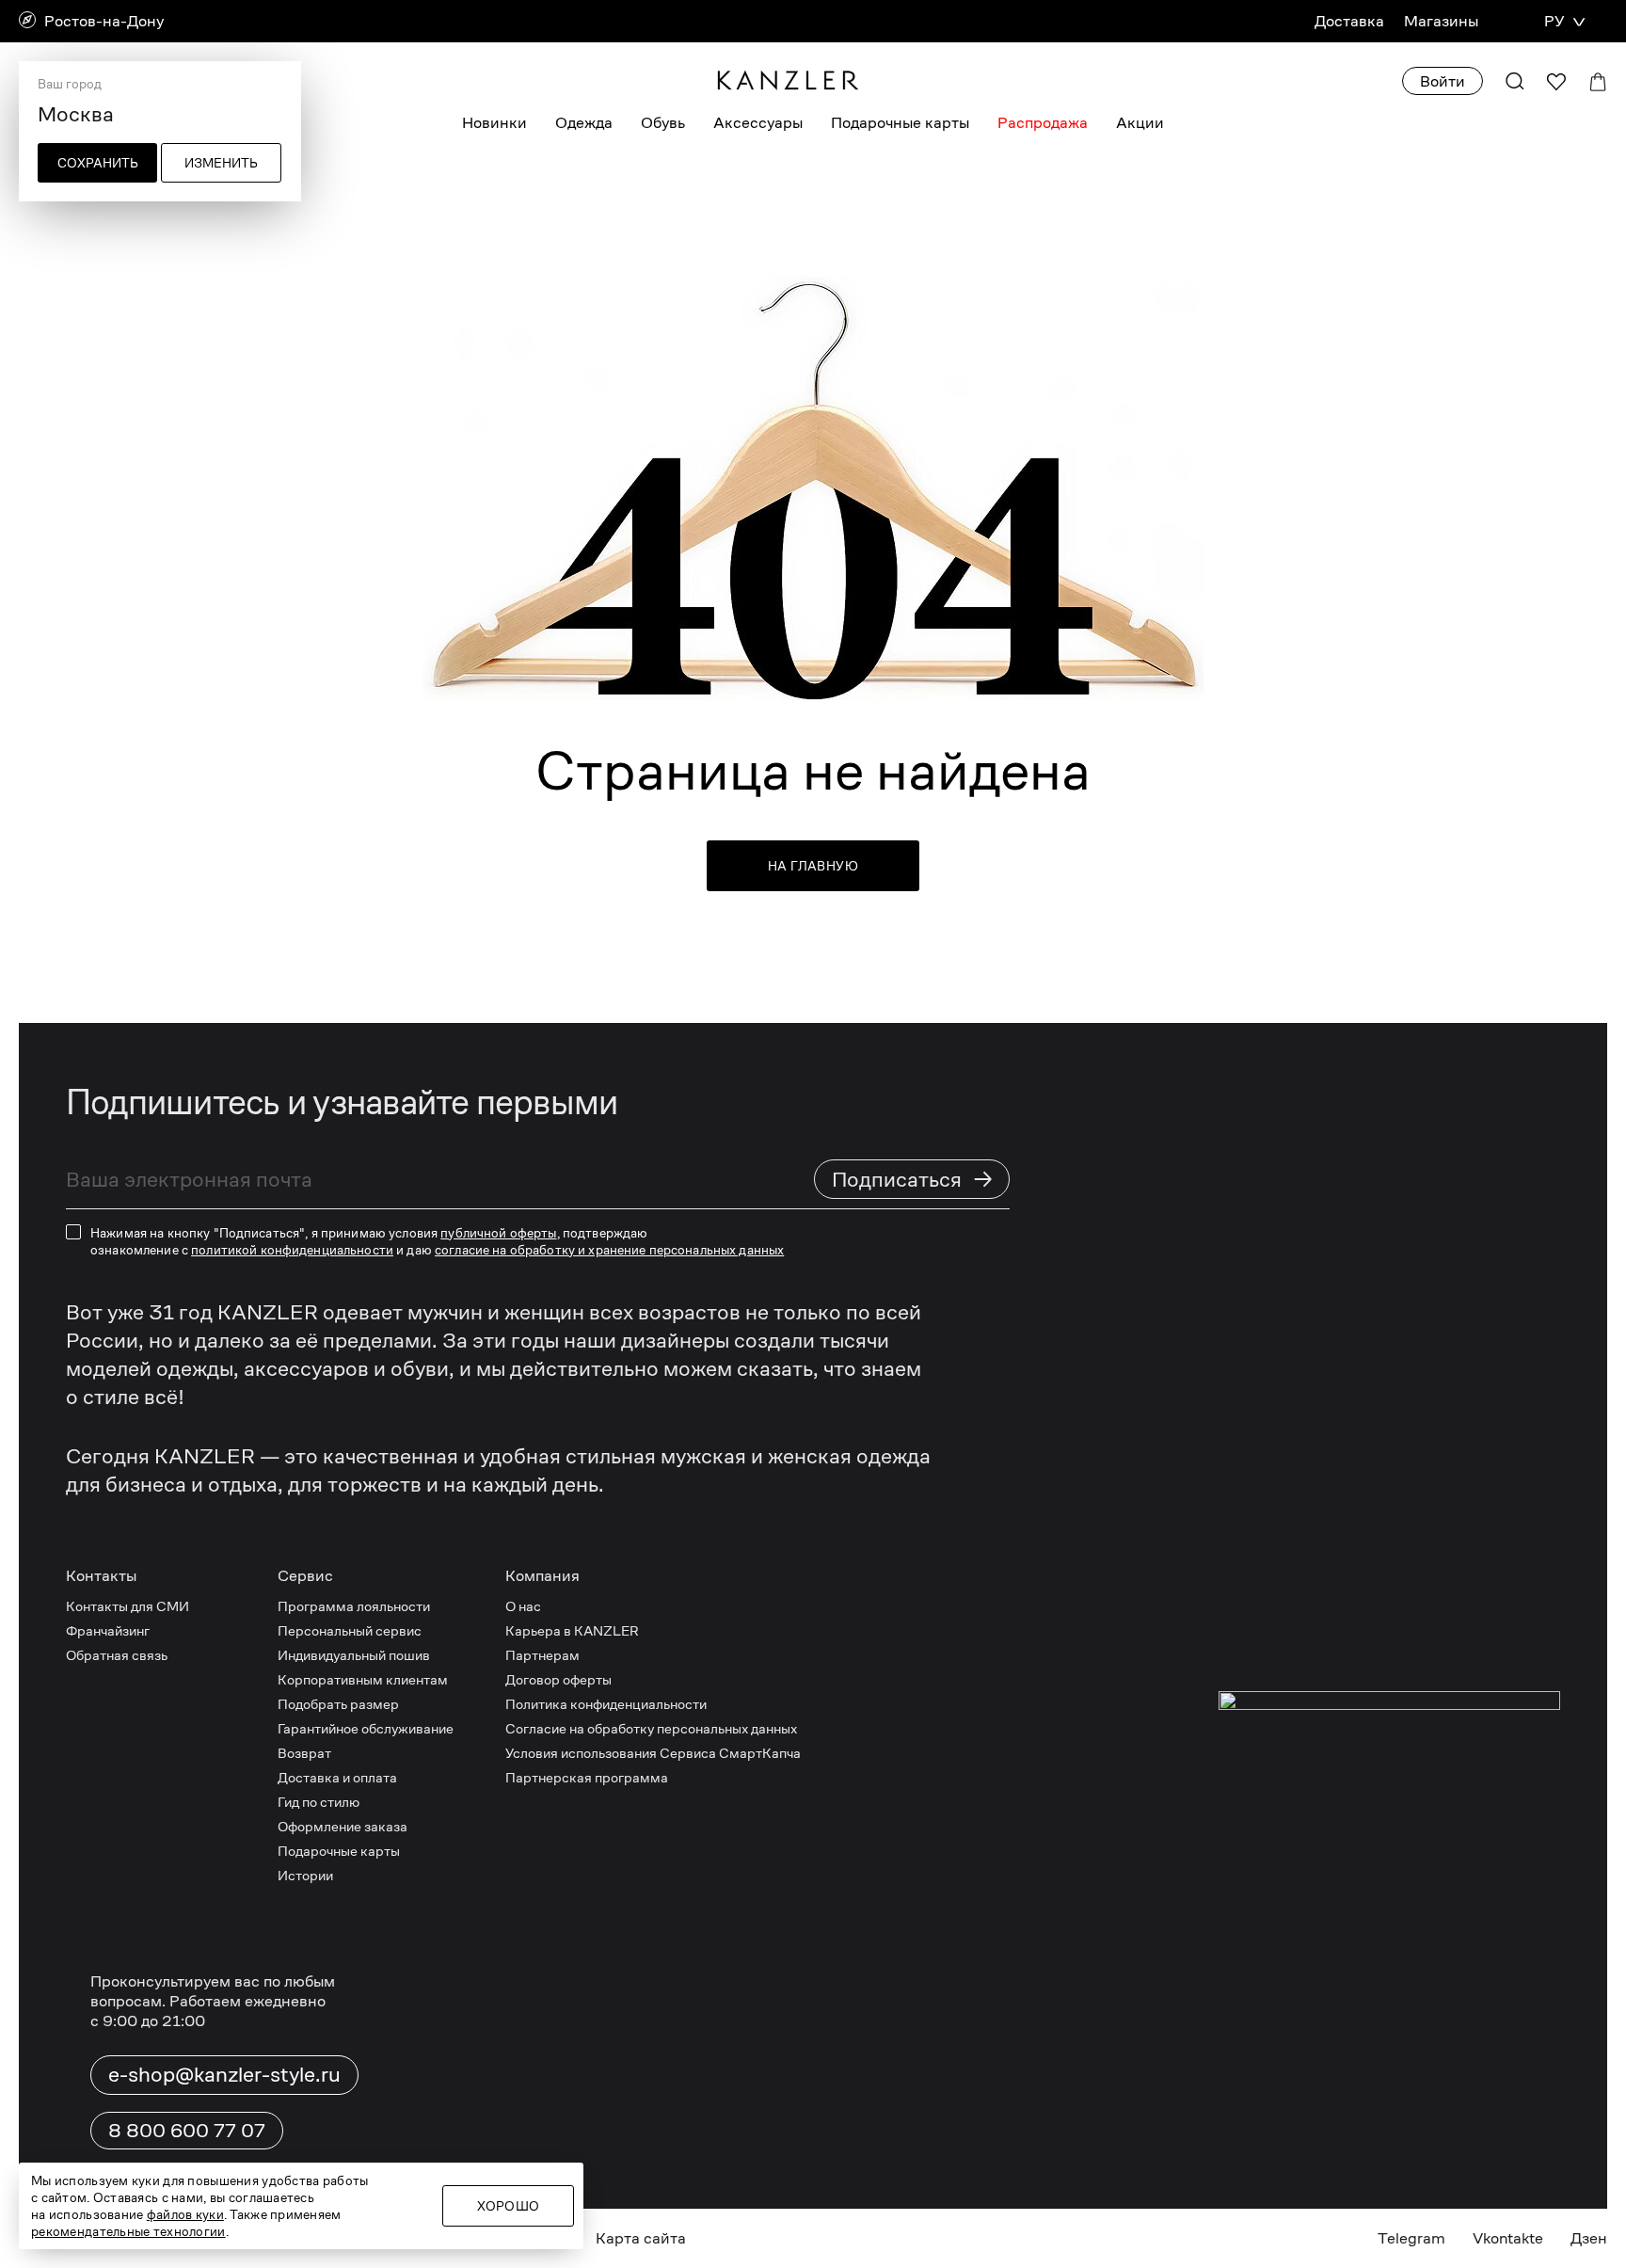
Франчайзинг (108, 1630)
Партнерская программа (587, 1777)
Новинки (494, 123)
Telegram (1411, 2238)
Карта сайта (641, 2238)
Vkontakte (1508, 2238)
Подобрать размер (338, 1704)
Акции (1140, 123)
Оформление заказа (343, 1826)
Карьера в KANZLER (572, 1630)
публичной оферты (498, 1233)
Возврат (304, 1753)
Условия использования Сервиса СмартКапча (653, 1753)
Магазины (1441, 21)
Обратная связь (117, 1655)
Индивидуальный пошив (354, 1655)
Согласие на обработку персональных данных (651, 1728)
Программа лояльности (354, 1606)
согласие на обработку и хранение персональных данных (609, 1250)
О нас (523, 1606)
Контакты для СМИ (128, 1606)
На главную (813, 866)
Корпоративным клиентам (363, 1679)
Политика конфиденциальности (606, 1704)
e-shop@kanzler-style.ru (224, 2074)
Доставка (1349, 21)
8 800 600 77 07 (187, 2131)
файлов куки (185, 2214)
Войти (1443, 81)
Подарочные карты (900, 123)
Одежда (584, 123)
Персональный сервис (350, 1630)
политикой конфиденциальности (292, 1250)
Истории (305, 1875)
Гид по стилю (319, 1802)
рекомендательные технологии (128, 2231)
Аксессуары (758, 123)
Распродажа (1043, 123)
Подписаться (913, 1179)
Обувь (663, 123)
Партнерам (542, 1655)
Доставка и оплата (337, 1777)
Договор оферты (558, 1679)
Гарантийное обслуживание (366, 1728)
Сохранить (98, 163)
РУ (1554, 21)
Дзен (1589, 2238)
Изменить (221, 163)
